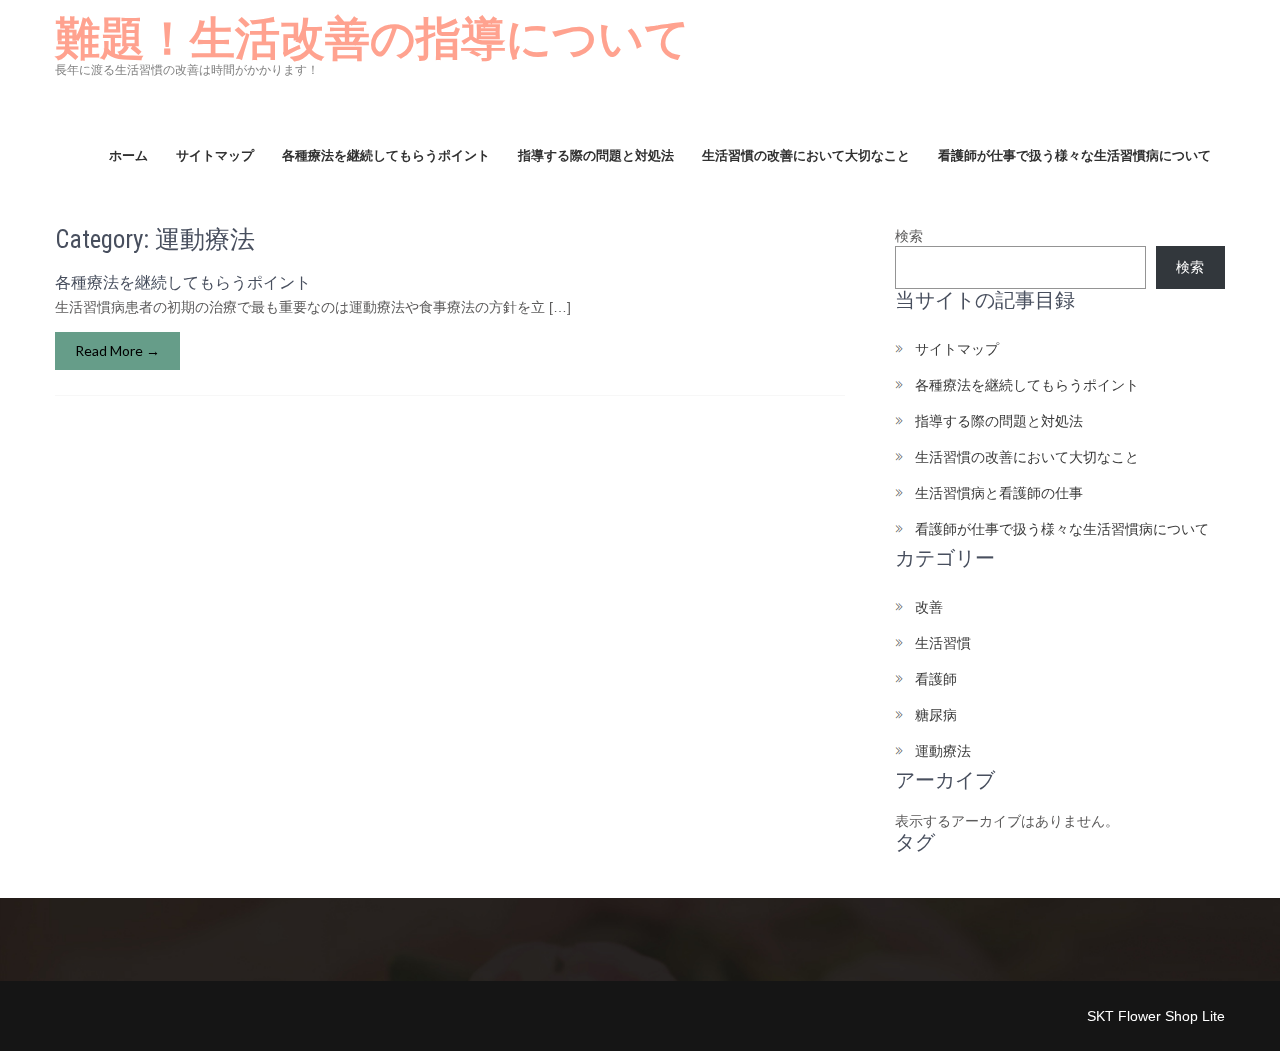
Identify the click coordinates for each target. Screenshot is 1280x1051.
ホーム (128, 155)
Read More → (117, 350)
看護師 (936, 679)
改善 (929, 607)
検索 (909, 236)
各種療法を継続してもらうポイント (386, 155)
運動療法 (943, 751)
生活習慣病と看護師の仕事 (999, 493)
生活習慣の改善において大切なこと (806, 155)
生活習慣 (943, 643)
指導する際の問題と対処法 (596, 155)
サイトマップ (215, 155)
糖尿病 (936, 715)
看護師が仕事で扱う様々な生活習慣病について (1074, 155)
